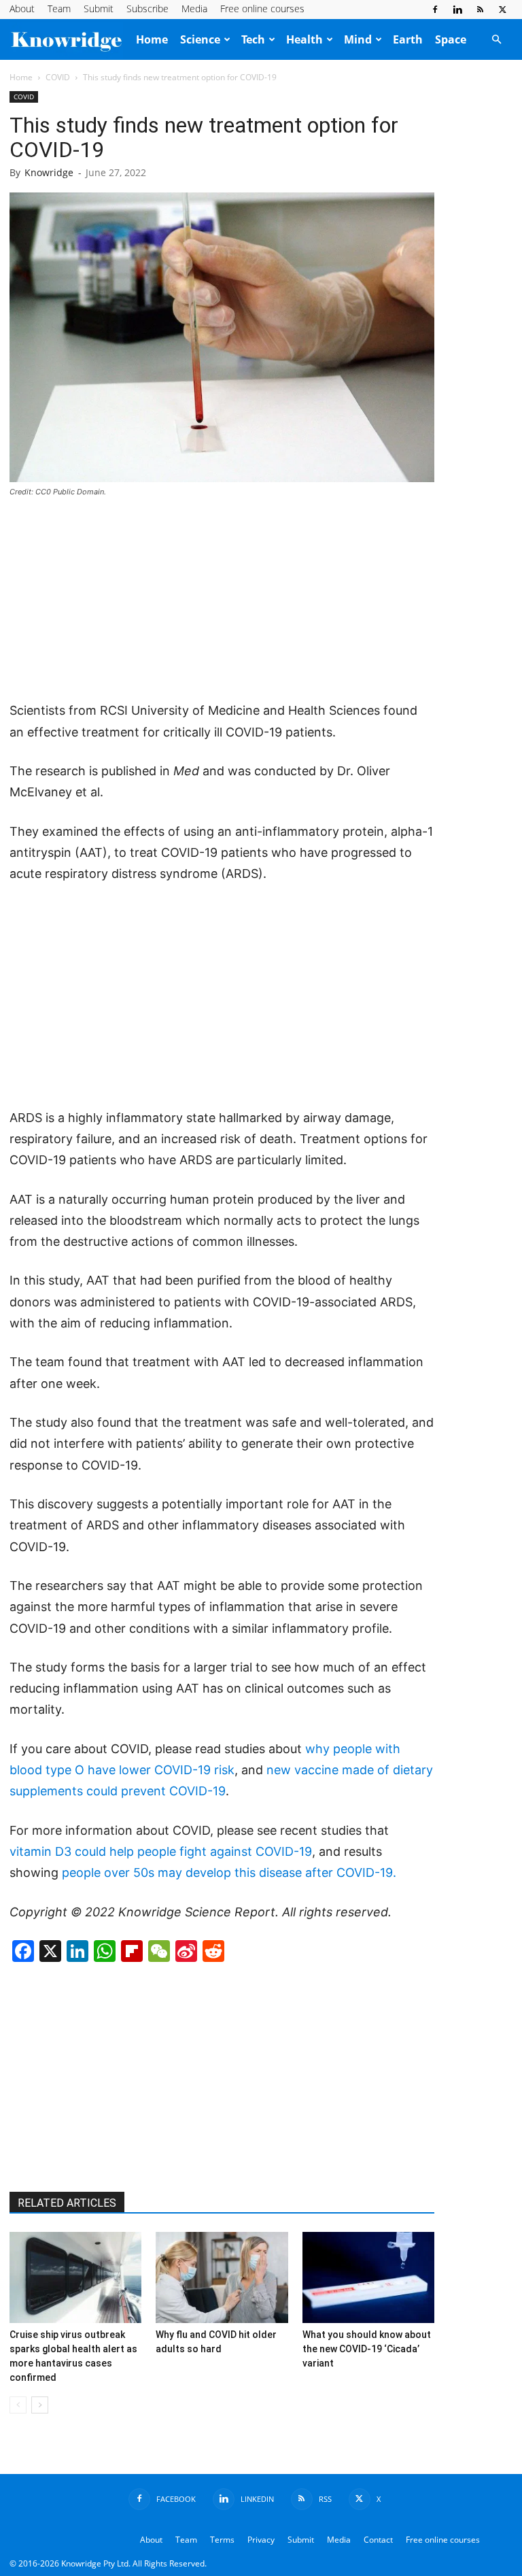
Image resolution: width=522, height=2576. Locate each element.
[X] (502, 10)
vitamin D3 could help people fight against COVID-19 (161, 1851)
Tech (253, 39)
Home (152, 39)
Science (200, 39)
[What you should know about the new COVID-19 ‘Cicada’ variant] (368, 2277)
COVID (58, 77)
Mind (358, 39)
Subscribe (147, 9)
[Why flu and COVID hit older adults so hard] (222, 2277)
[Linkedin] (457, 10)
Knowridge (49, 172)
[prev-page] (18, 2405)
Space (451, 39)
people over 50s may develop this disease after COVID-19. (229, 1872)
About (22, 9)
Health (304, 39)
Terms (222, 2540)
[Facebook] (435, 10)
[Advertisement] (222, 600)
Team (59, 9)
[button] (496, 39)
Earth (408, 39)
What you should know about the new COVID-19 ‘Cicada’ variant (367, 2349)
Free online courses (262, 9)
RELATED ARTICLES (67, 2203)
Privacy (261, 2540)
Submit (99, 9)
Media (194, 9)
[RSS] (480, 10)
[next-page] (40, 2405)
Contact (378, 2540)
